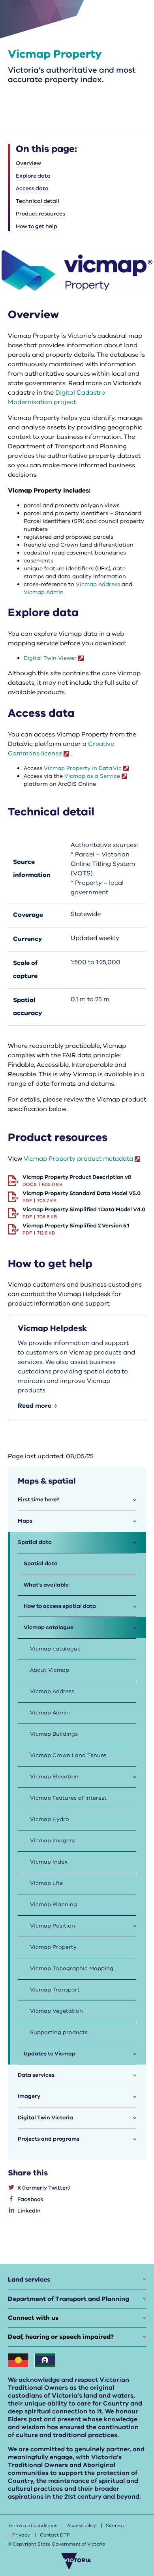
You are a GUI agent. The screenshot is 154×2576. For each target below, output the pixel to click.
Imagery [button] (29, 2096)
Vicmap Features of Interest (68, 1798)
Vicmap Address (98, 584)
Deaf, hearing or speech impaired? (61, 2337)
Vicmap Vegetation (56, 2011)
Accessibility (82, 2525)
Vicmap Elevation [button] (54, 1777)
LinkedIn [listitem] (29, 2211)
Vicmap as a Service (92, 776)
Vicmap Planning (54, 1904)
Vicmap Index (49, 1862)
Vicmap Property (53, 1947)
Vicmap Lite (46, 1883)
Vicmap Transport (55, 1990)
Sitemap (116, 2525)
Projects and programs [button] (49, 2139)
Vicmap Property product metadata (78, 1159)
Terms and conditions (33, 2525)
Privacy (21, 2535)
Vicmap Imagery (53, 1841)
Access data (32, 188)
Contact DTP (55, 2535)
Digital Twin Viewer (50, 658)
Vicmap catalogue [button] (49, 1627)
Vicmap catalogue (55, 1649)
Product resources (40, 214)
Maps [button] (25, 1521)
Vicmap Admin (44, 592)
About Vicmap (50, 1670)
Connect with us (33, 2318)
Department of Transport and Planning (69, 2299)
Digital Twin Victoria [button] (45, 2118)
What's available (46, 1585)
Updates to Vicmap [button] (50, 2054)
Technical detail (38, 201)
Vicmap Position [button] (53, 1926)
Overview (28, 163)
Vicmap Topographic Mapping (72, 1968)
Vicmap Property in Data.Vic (83, 768)
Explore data (33, 176)
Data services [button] (36, 2075)
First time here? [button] (38, 1500)
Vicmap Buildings (54, 1734)
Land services (29, 2280)
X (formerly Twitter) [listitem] (44, 2188)
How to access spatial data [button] (60, 1606)
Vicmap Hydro (50, 1819)
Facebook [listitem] (30, 2199)
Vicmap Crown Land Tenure (68, 1755)
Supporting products (59, 2032)
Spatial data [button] (35, 1542)
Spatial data (41, 1563)
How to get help (37, 226)
